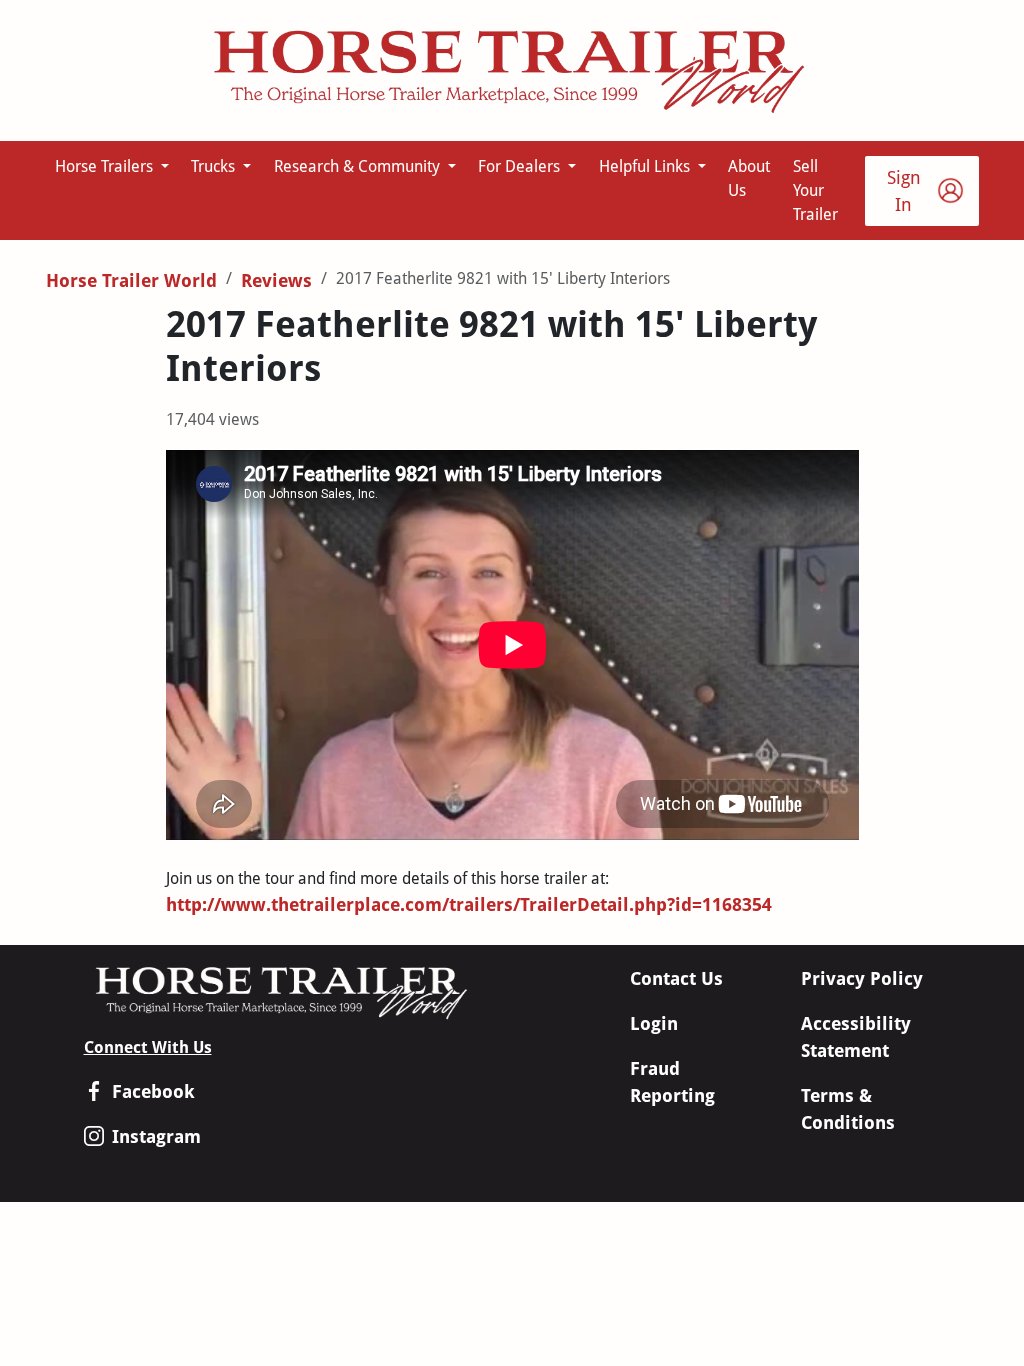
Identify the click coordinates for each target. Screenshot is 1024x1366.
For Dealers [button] (521, 166)
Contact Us (676, 978)
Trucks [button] (215, 166)
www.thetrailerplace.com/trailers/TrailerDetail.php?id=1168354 (496, 904)
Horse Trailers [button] (106, 166)
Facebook (153, 1091)
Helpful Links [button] (646, 166)
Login (654, 1023)
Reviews (276, 280)
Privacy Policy (862, 978)
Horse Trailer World (131, 280)
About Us (749, 178)
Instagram (156, 1136)
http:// (193, 904)
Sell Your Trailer (815, 190)
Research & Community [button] (359, 166)
